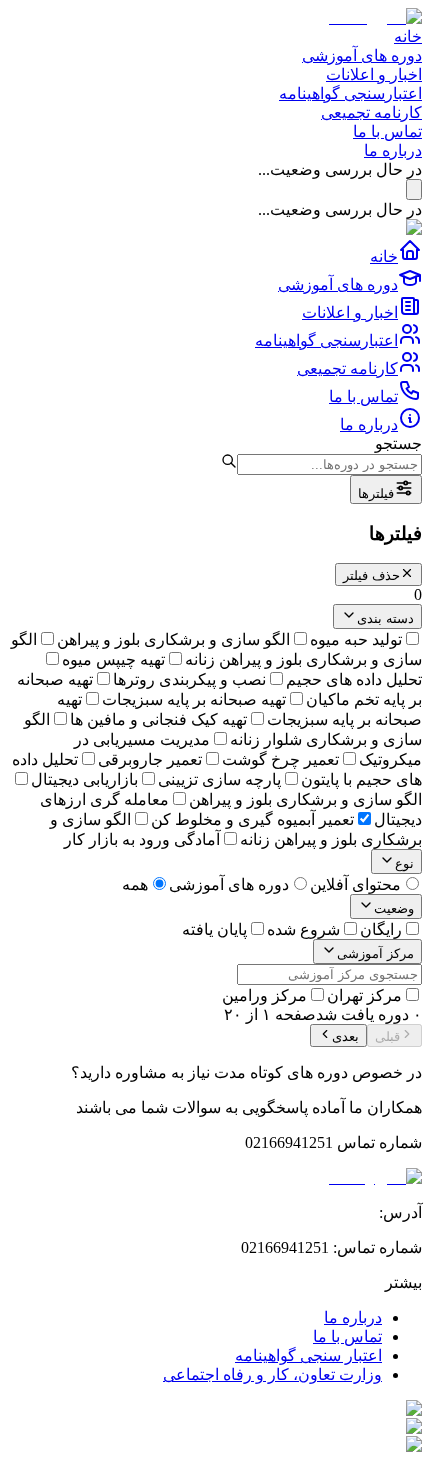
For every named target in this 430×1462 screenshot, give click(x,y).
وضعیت (394, 908)
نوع (404, 863)
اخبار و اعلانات (374, 74)
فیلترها (376, 493)
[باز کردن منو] (414, 189)
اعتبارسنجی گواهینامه (350, 93)
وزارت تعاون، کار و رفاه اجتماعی (272, 1374)
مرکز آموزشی (375, 953)
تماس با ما (387, 131)
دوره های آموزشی (362, 55)
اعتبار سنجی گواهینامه (308, 1355)
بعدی (345, 1036)
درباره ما (393, 150)
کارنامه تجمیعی (371, 112)
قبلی (387, 1036)
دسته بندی (385, 618)
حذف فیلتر (371, 575)
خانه (408, 36)
